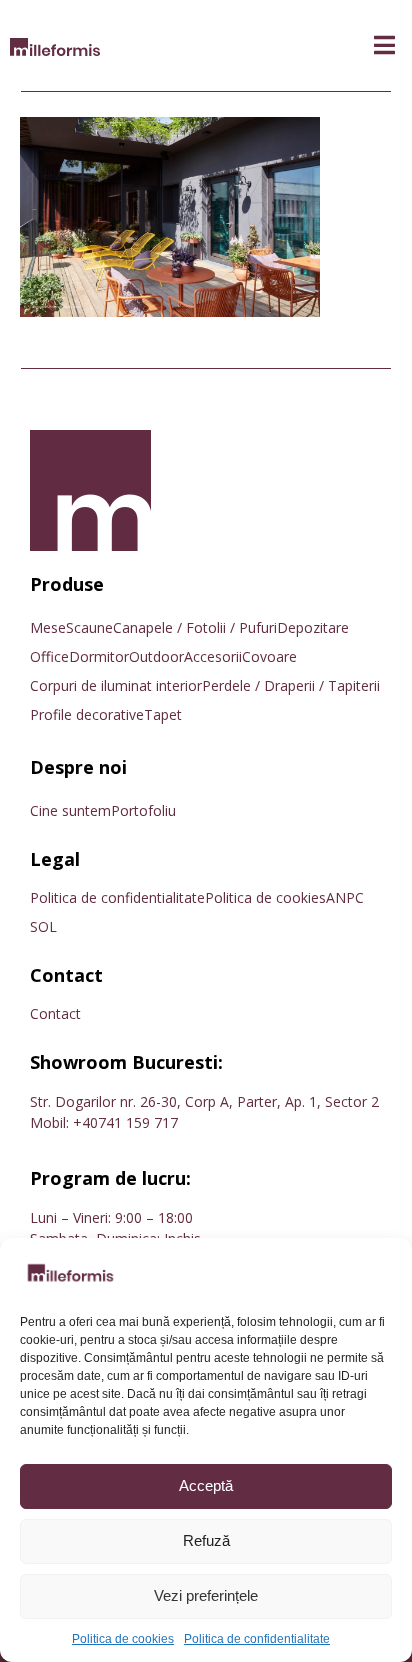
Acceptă (206, 1485)
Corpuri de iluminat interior (116, 685)
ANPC (345, 897)
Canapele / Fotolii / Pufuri (195, 627)
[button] (384, 45)
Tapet (163, 714)
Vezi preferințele (206, 1595)
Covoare (269, 656)
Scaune (89, 627)
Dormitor (99, 656)
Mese (48, 627)
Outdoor (156, 656)
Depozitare (313, 627)
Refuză (206, 1540)
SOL (43, 926)
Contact (55, 1013)
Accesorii (213, 656)
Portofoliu (143, 810)
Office (49, 656)
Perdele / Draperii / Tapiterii (291, 685)
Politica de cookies (123, 1639)
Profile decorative (87, 714)
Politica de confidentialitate (257, 1639)
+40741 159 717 (125, 1122)
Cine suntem (70, 810)
